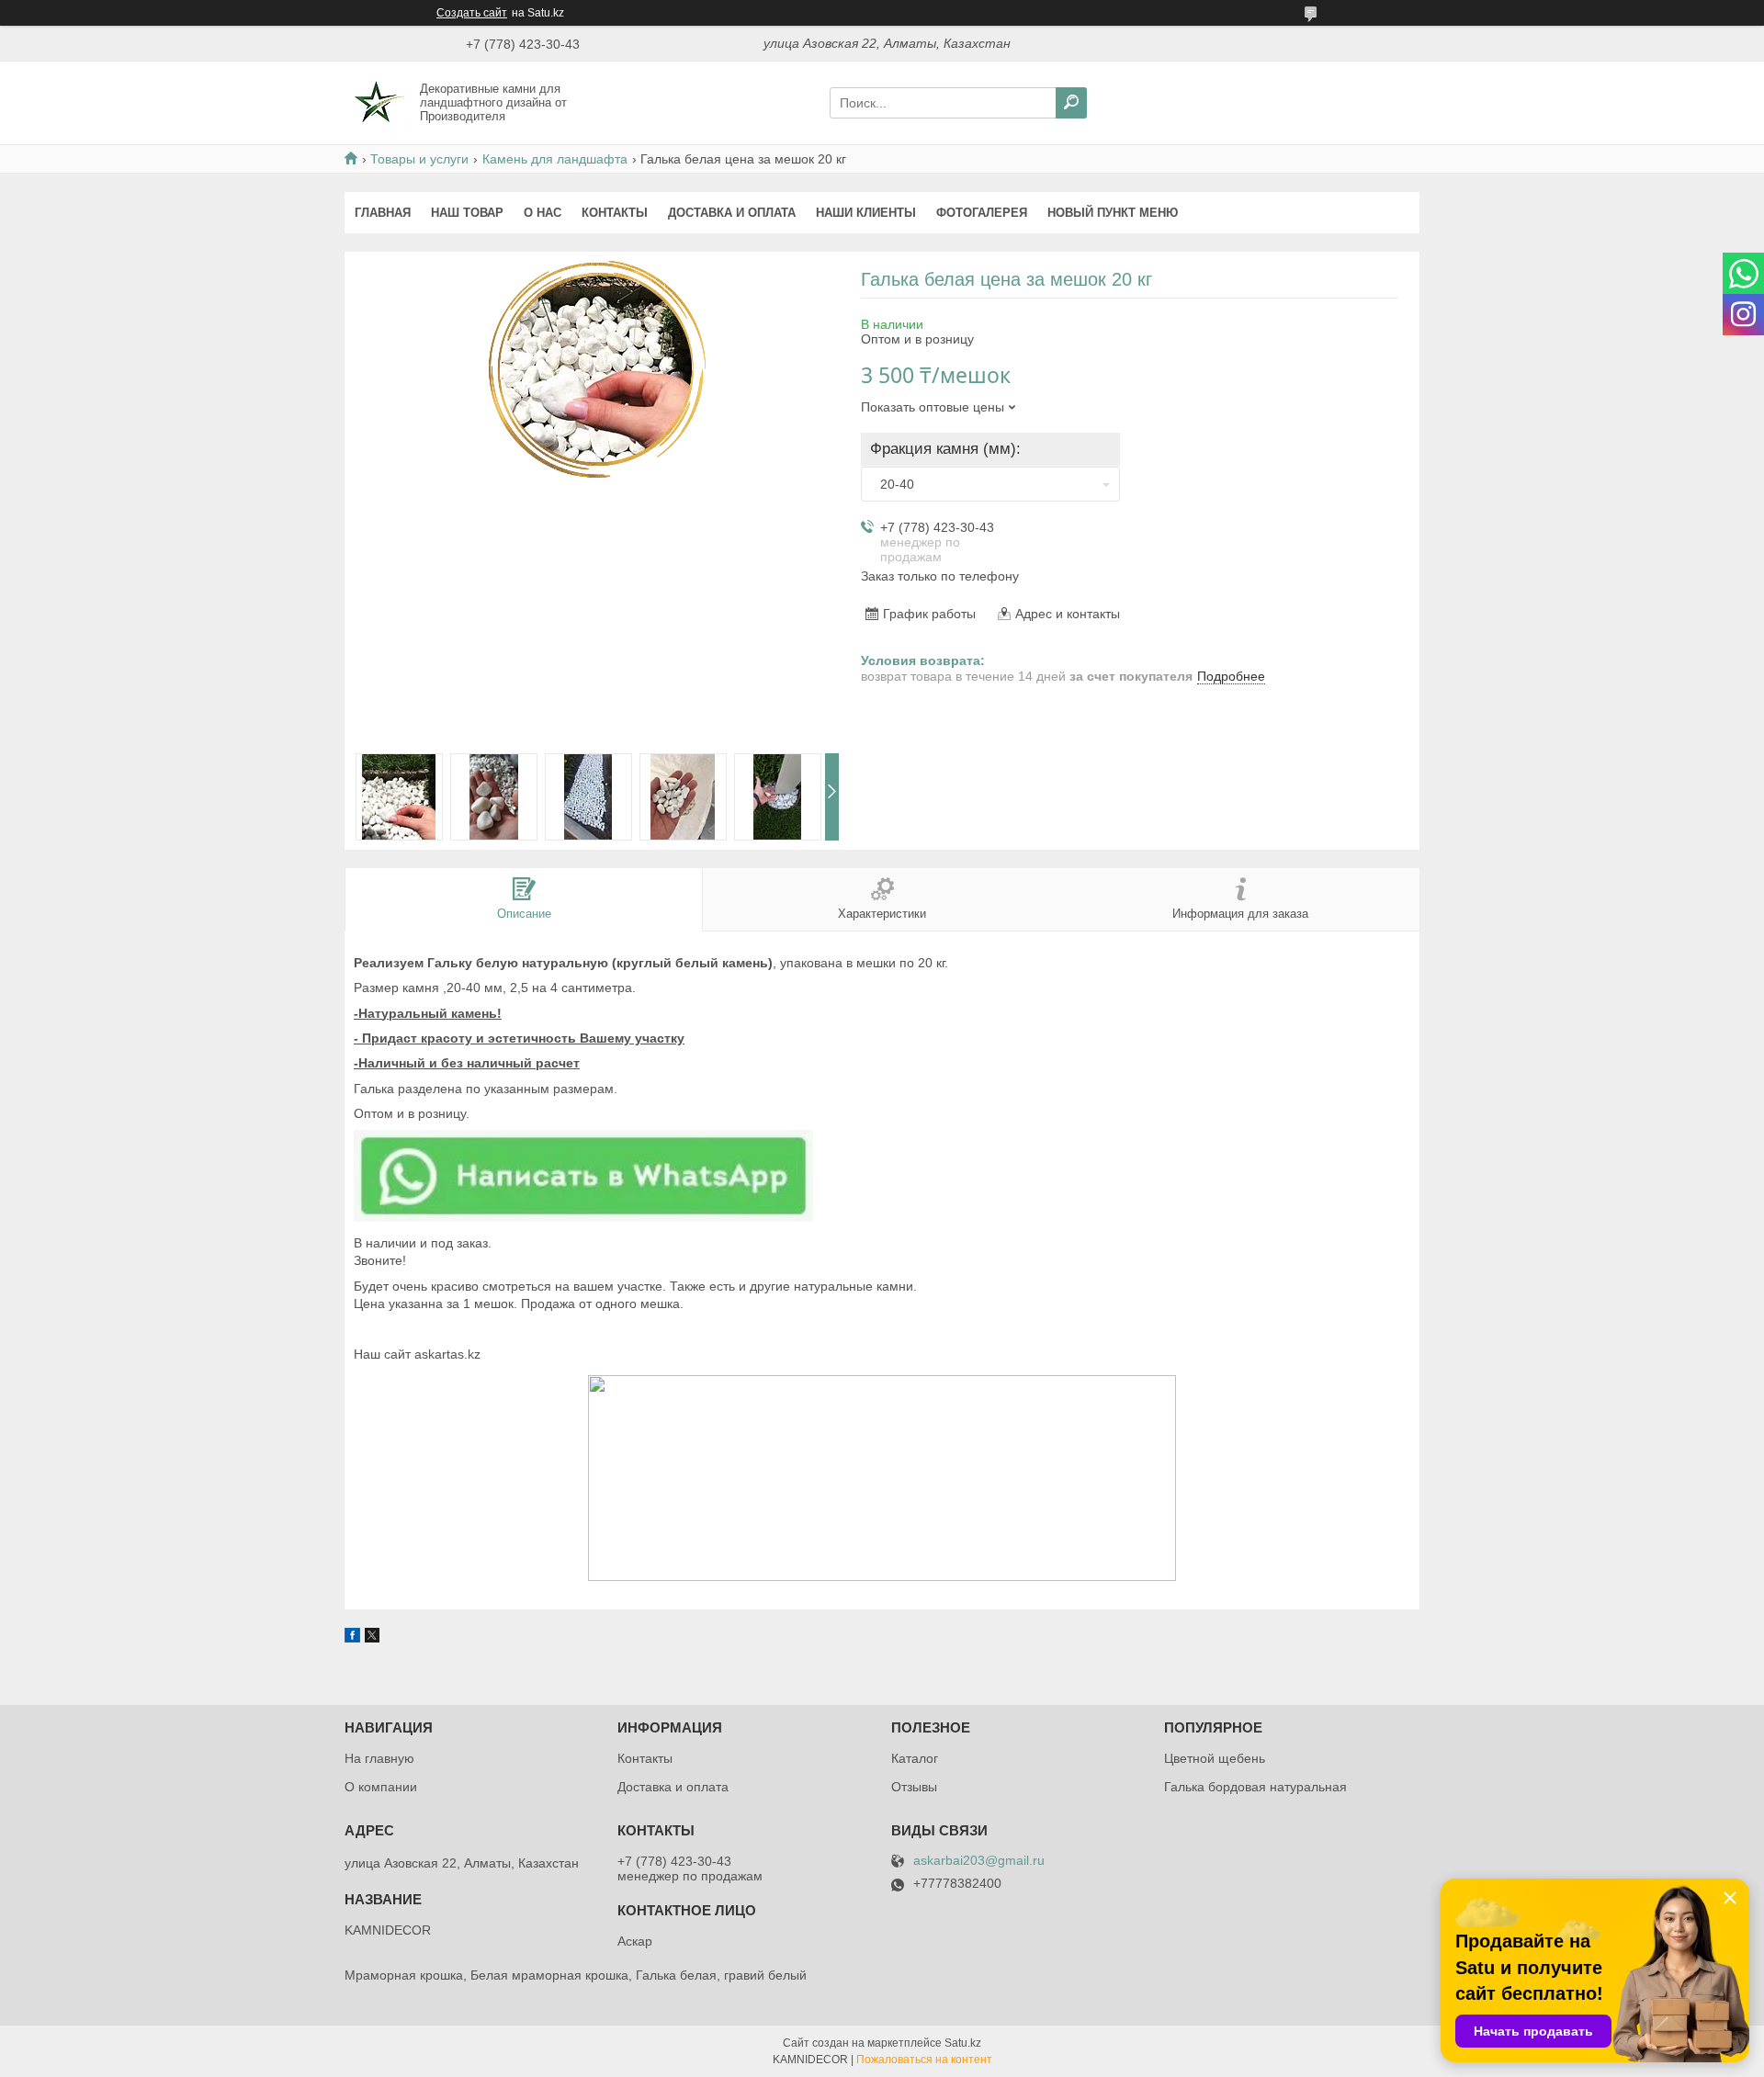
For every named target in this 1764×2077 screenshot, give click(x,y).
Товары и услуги (419, 159)
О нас (543, 213)
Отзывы (914, 1787)
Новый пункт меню (1113, 213)
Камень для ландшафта (555, 159)
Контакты (615, 213)
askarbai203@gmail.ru (979, 1861)
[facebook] (352, 1638)
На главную (379, 1758)
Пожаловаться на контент (924, 2060)
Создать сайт (472, 13)
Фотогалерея (982, 213)
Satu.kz (963, 2043)
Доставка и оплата (732, 213)
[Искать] (1071, 103)
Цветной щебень (1215, 1758)
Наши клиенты (866, 213)
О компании (381, 1787)
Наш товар (467, 213)
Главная (383, 213)
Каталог (915, 1758)
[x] (372, 1638)
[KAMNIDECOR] (377, 102)
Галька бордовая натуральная (1255, 1787)
